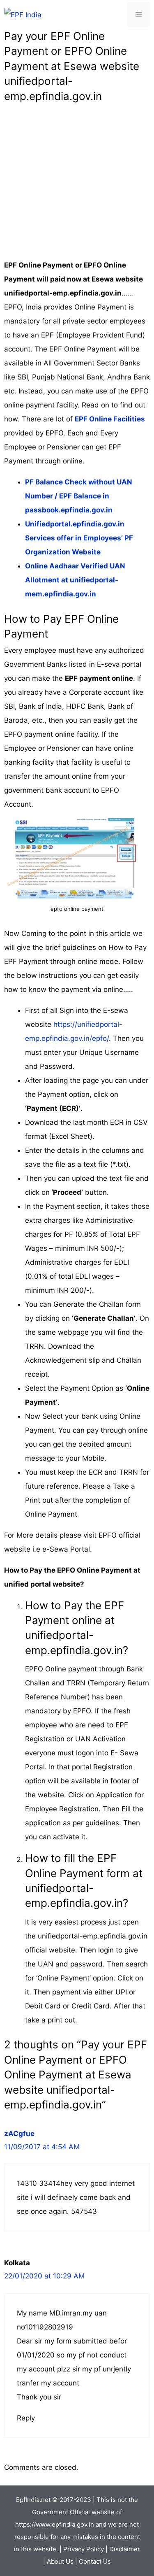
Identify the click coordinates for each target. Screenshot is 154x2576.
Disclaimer (125, 2549)
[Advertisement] (77, 181)
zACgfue (19, 2134)
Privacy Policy (84, 2549)
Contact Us (95, 2561)
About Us (60, 2561)
